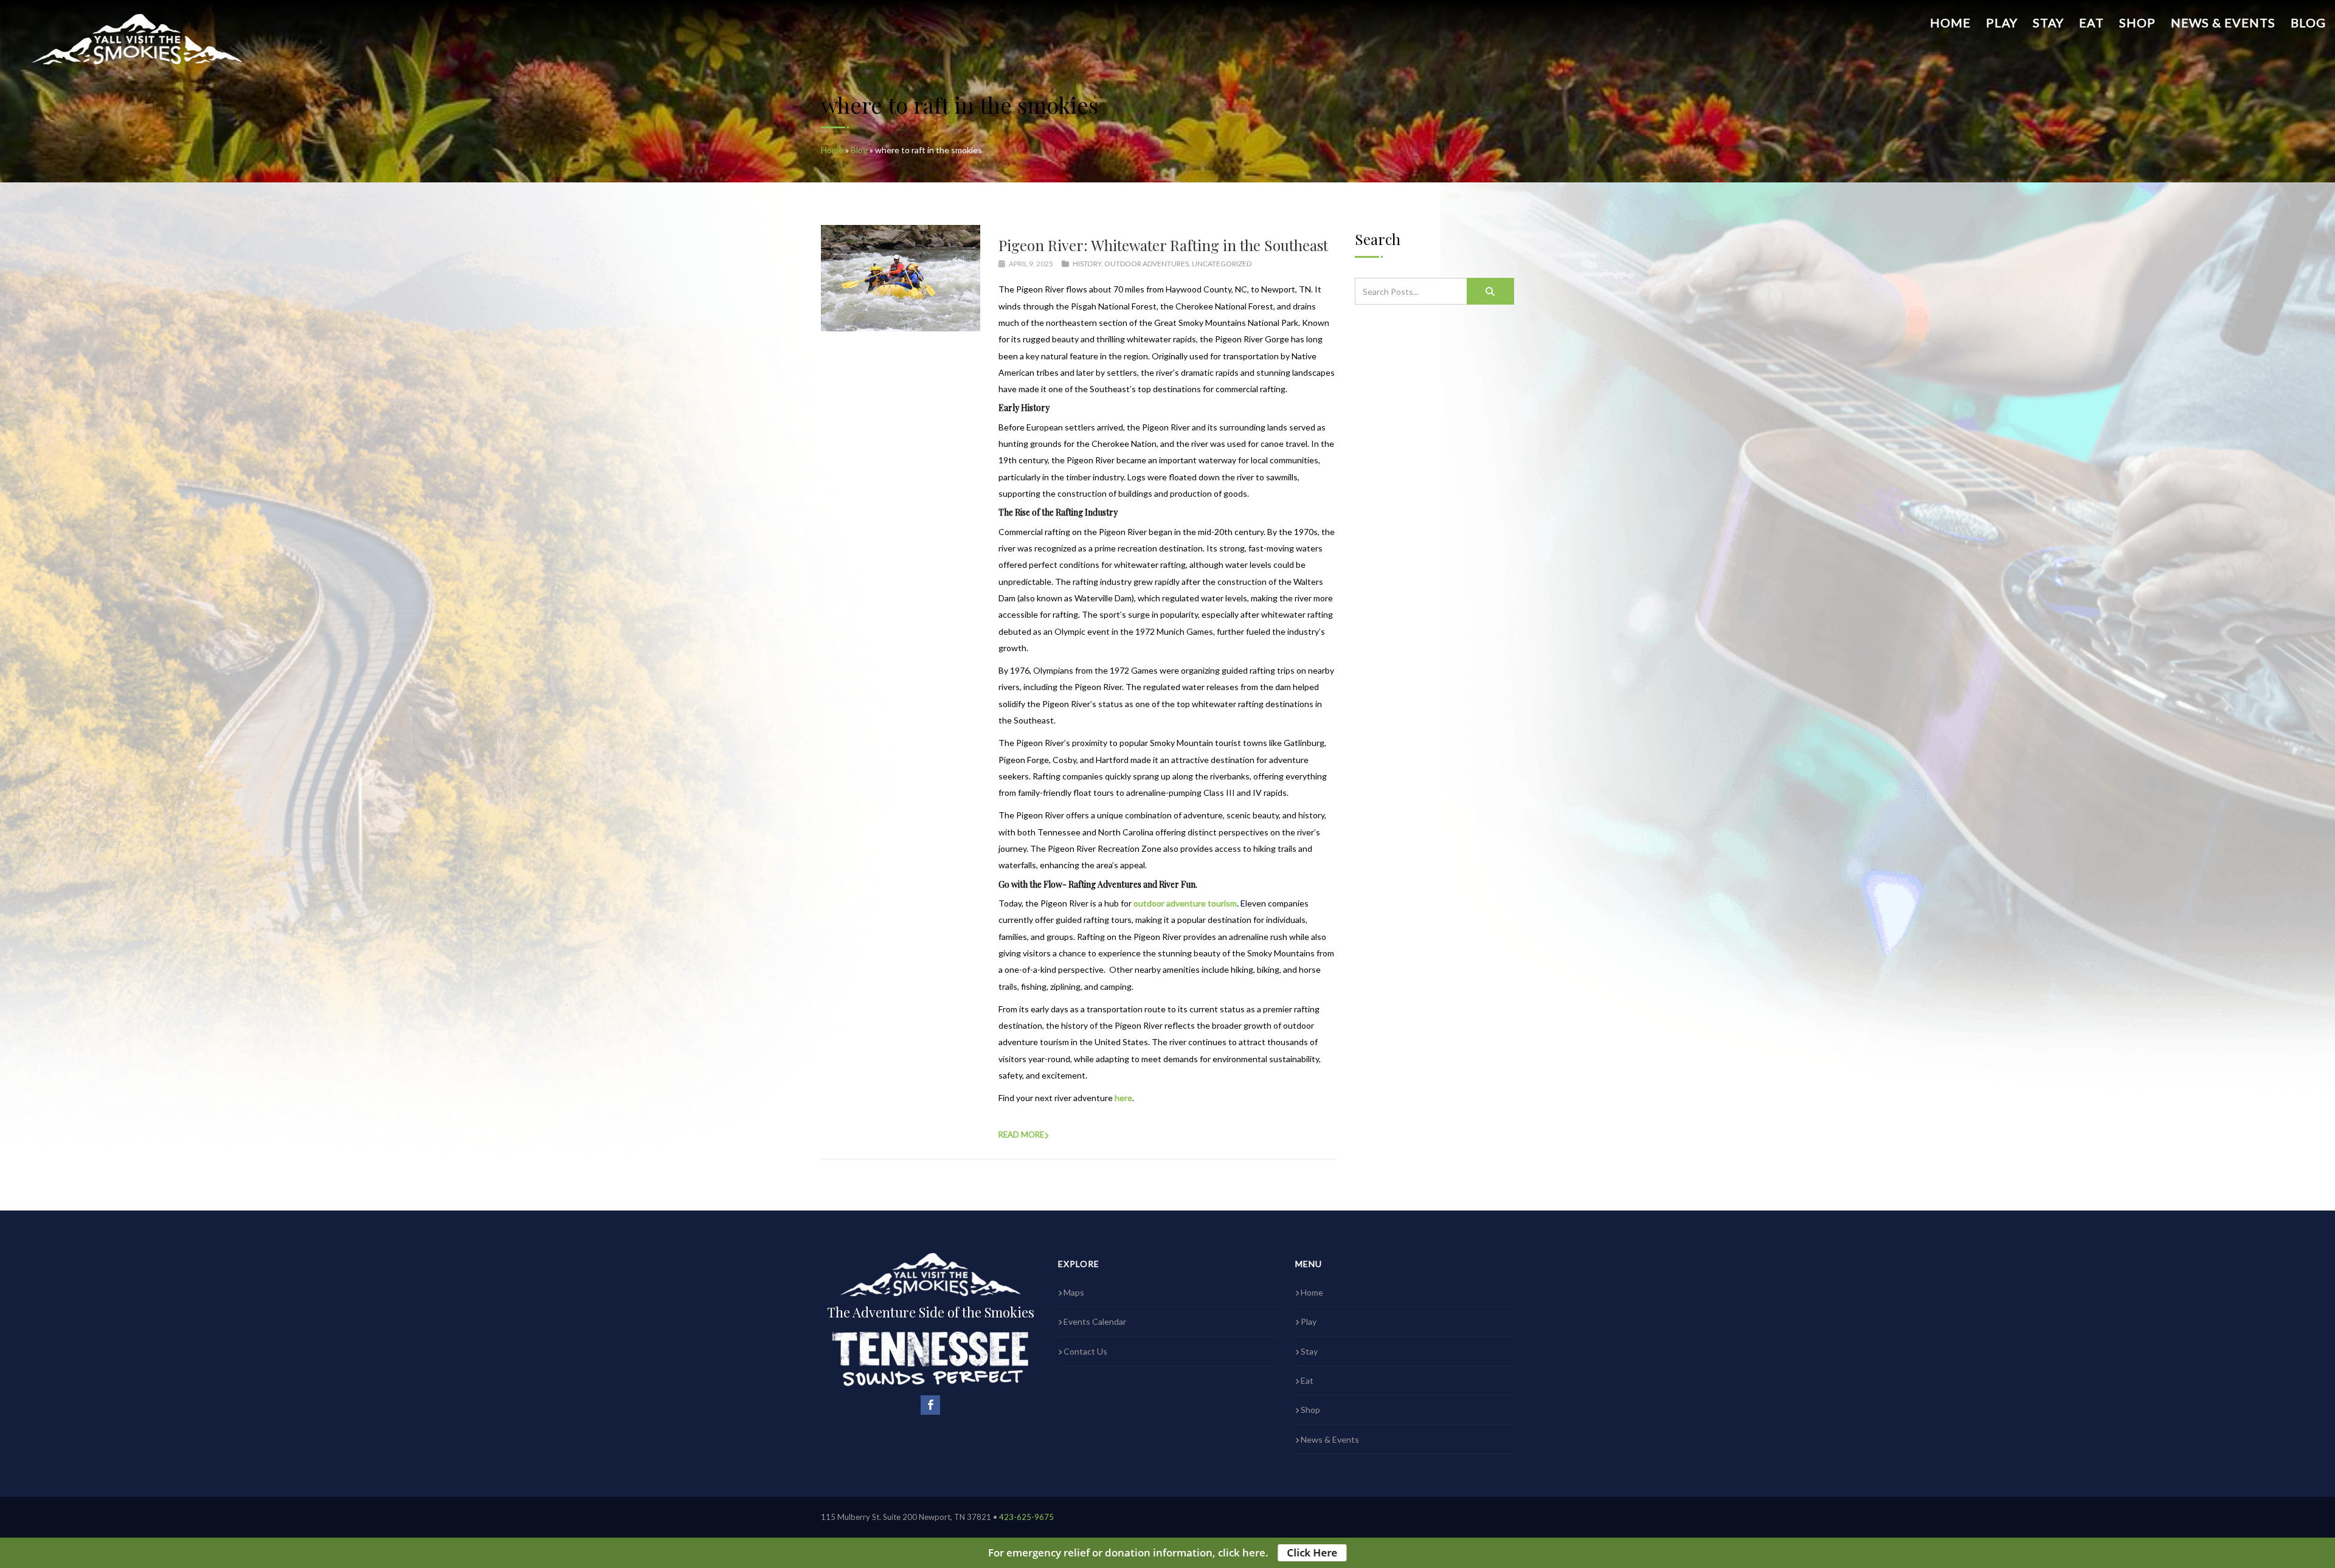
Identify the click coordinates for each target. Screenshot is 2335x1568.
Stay (2048, 22)
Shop (2137, 22)
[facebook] (930, 1405)
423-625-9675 (1026, 1517)
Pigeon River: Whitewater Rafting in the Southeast (1163, 245)
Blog (2308, 22)
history (1087, 264)
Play (2002, 22)
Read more (1021, 1135)
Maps (1074, 1292)
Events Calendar (1095, 1321)
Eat (2091, 22)
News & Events (2223, 22)
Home (1950, 22)
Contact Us (1085, 1351)
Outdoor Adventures (1147, 264)
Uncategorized (1222, 264)
